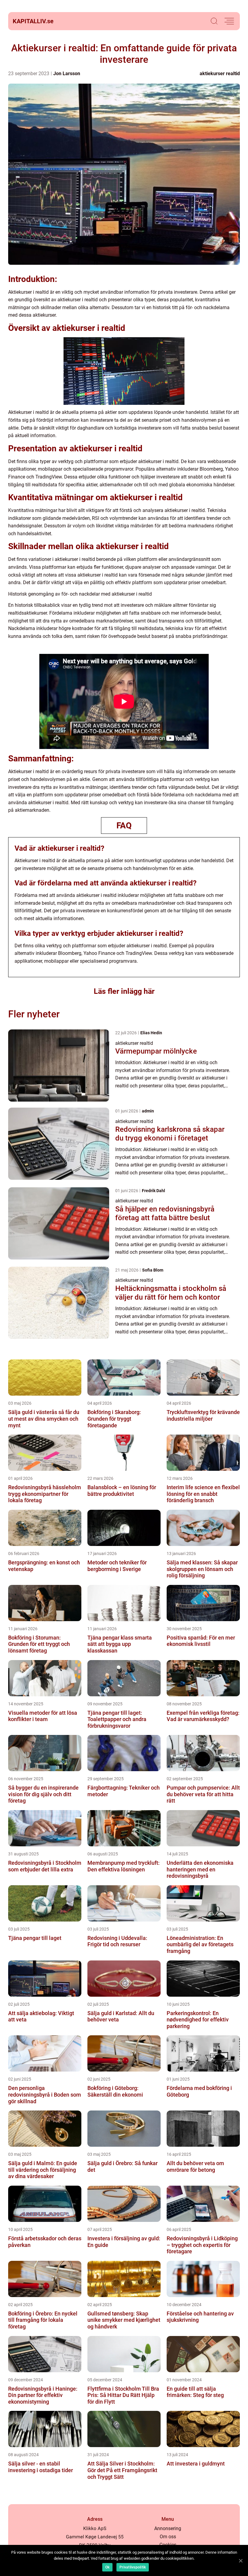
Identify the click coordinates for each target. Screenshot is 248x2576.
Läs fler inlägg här (124, 991)
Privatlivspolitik (133, 2567)
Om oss (168, 2537)
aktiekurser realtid (220, 74)
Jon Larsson (67, 74)
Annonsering (168, 2528)
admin (148, 1111)
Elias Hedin (151, 1033)
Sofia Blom (153, 1270)
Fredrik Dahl (153, 1191)
